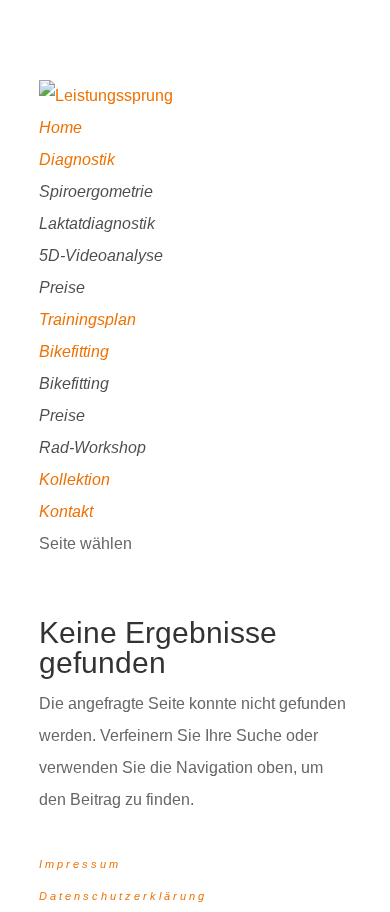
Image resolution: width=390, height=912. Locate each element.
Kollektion (74, 479)
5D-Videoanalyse (101, 255)
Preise (62, 287)
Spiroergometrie (96, 191)
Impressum (80, 864)
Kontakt (66, 511)
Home (60, 127)
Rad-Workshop (92, 447)
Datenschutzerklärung (123, 896)
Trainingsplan (87, 319)
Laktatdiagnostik (97, 223)
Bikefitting (74, 351)
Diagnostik (77, 159)
